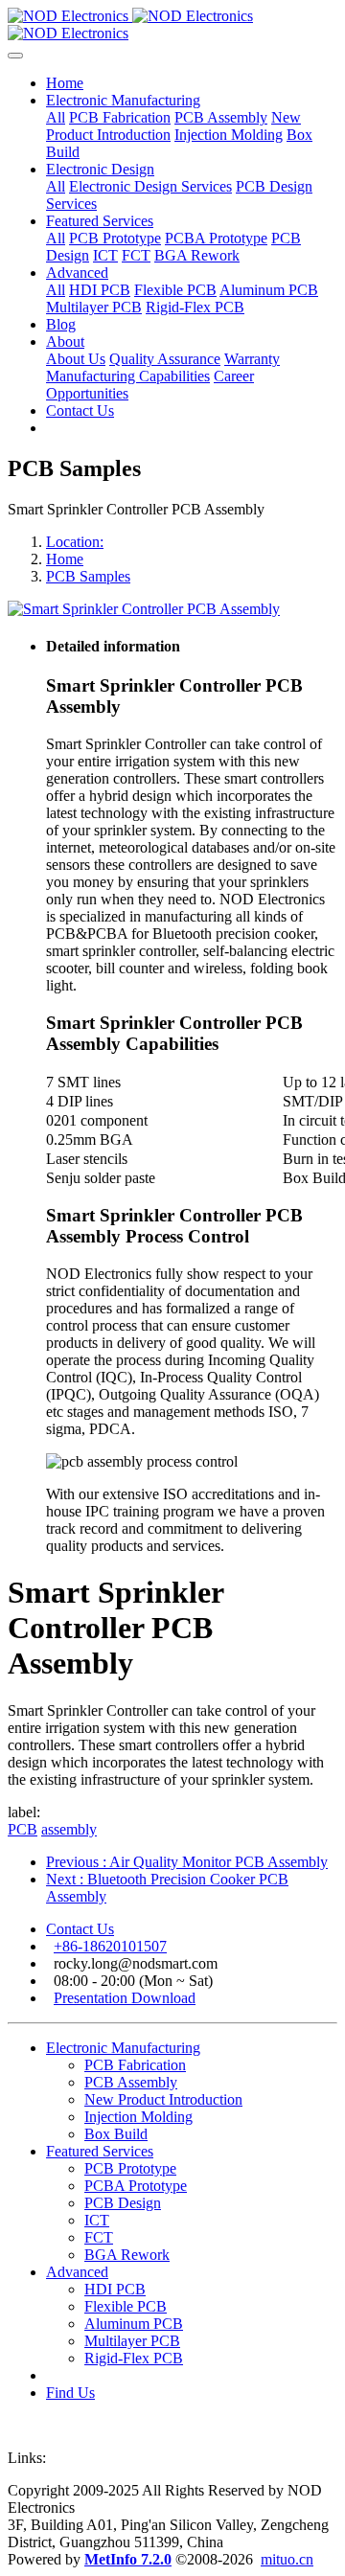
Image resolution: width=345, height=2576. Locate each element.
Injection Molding (138, 2117)
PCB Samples (88, 576)
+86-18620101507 (110, 1946)
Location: (75, 542)
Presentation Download (125, 1998)
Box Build (116, 2134)
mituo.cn (287, 2559)
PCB (23, 1829)
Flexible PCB (126, 2306)
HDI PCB (115, 2289)
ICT (97, 2220)
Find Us (70, 2393)
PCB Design (123, 2203)
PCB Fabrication (135, 2065)
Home (65, 83)
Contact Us (80, 1929)
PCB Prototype (130, 2168)
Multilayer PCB (132, 2341)
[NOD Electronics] (172, 25)
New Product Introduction (163, 2099)
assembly (69, 1829)
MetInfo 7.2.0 (128, 2559)
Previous (187, 1862)
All (56, 117)
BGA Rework (127, 2255)
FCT (99, 2237)
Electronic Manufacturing (123, 2048)
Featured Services (100, 2151)
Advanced (77, 2272)
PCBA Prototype (136, 2186)
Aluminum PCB (134, 2324)
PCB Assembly (131, 2082)
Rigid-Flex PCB (134, 2358)
